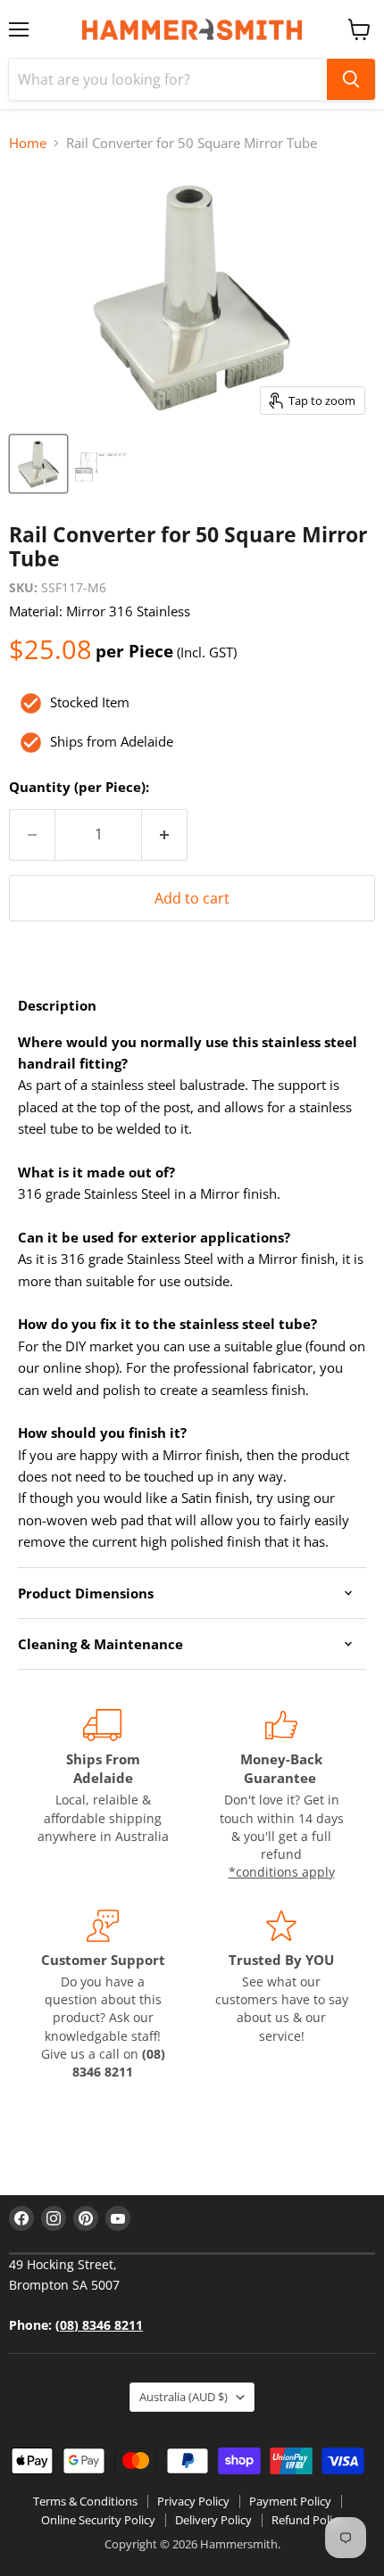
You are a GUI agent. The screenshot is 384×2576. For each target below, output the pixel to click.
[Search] (351, 79)
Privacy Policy (193, 2501)
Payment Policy (290, 2501)
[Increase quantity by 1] (165, 835)
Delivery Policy (213, 2520)
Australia (184, 2397)
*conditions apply (282, 1872)
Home (28, 143)
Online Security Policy (98, 2520)
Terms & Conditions (85, 2501)
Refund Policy (308, 2520)
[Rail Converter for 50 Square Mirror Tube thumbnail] (38, 464)
